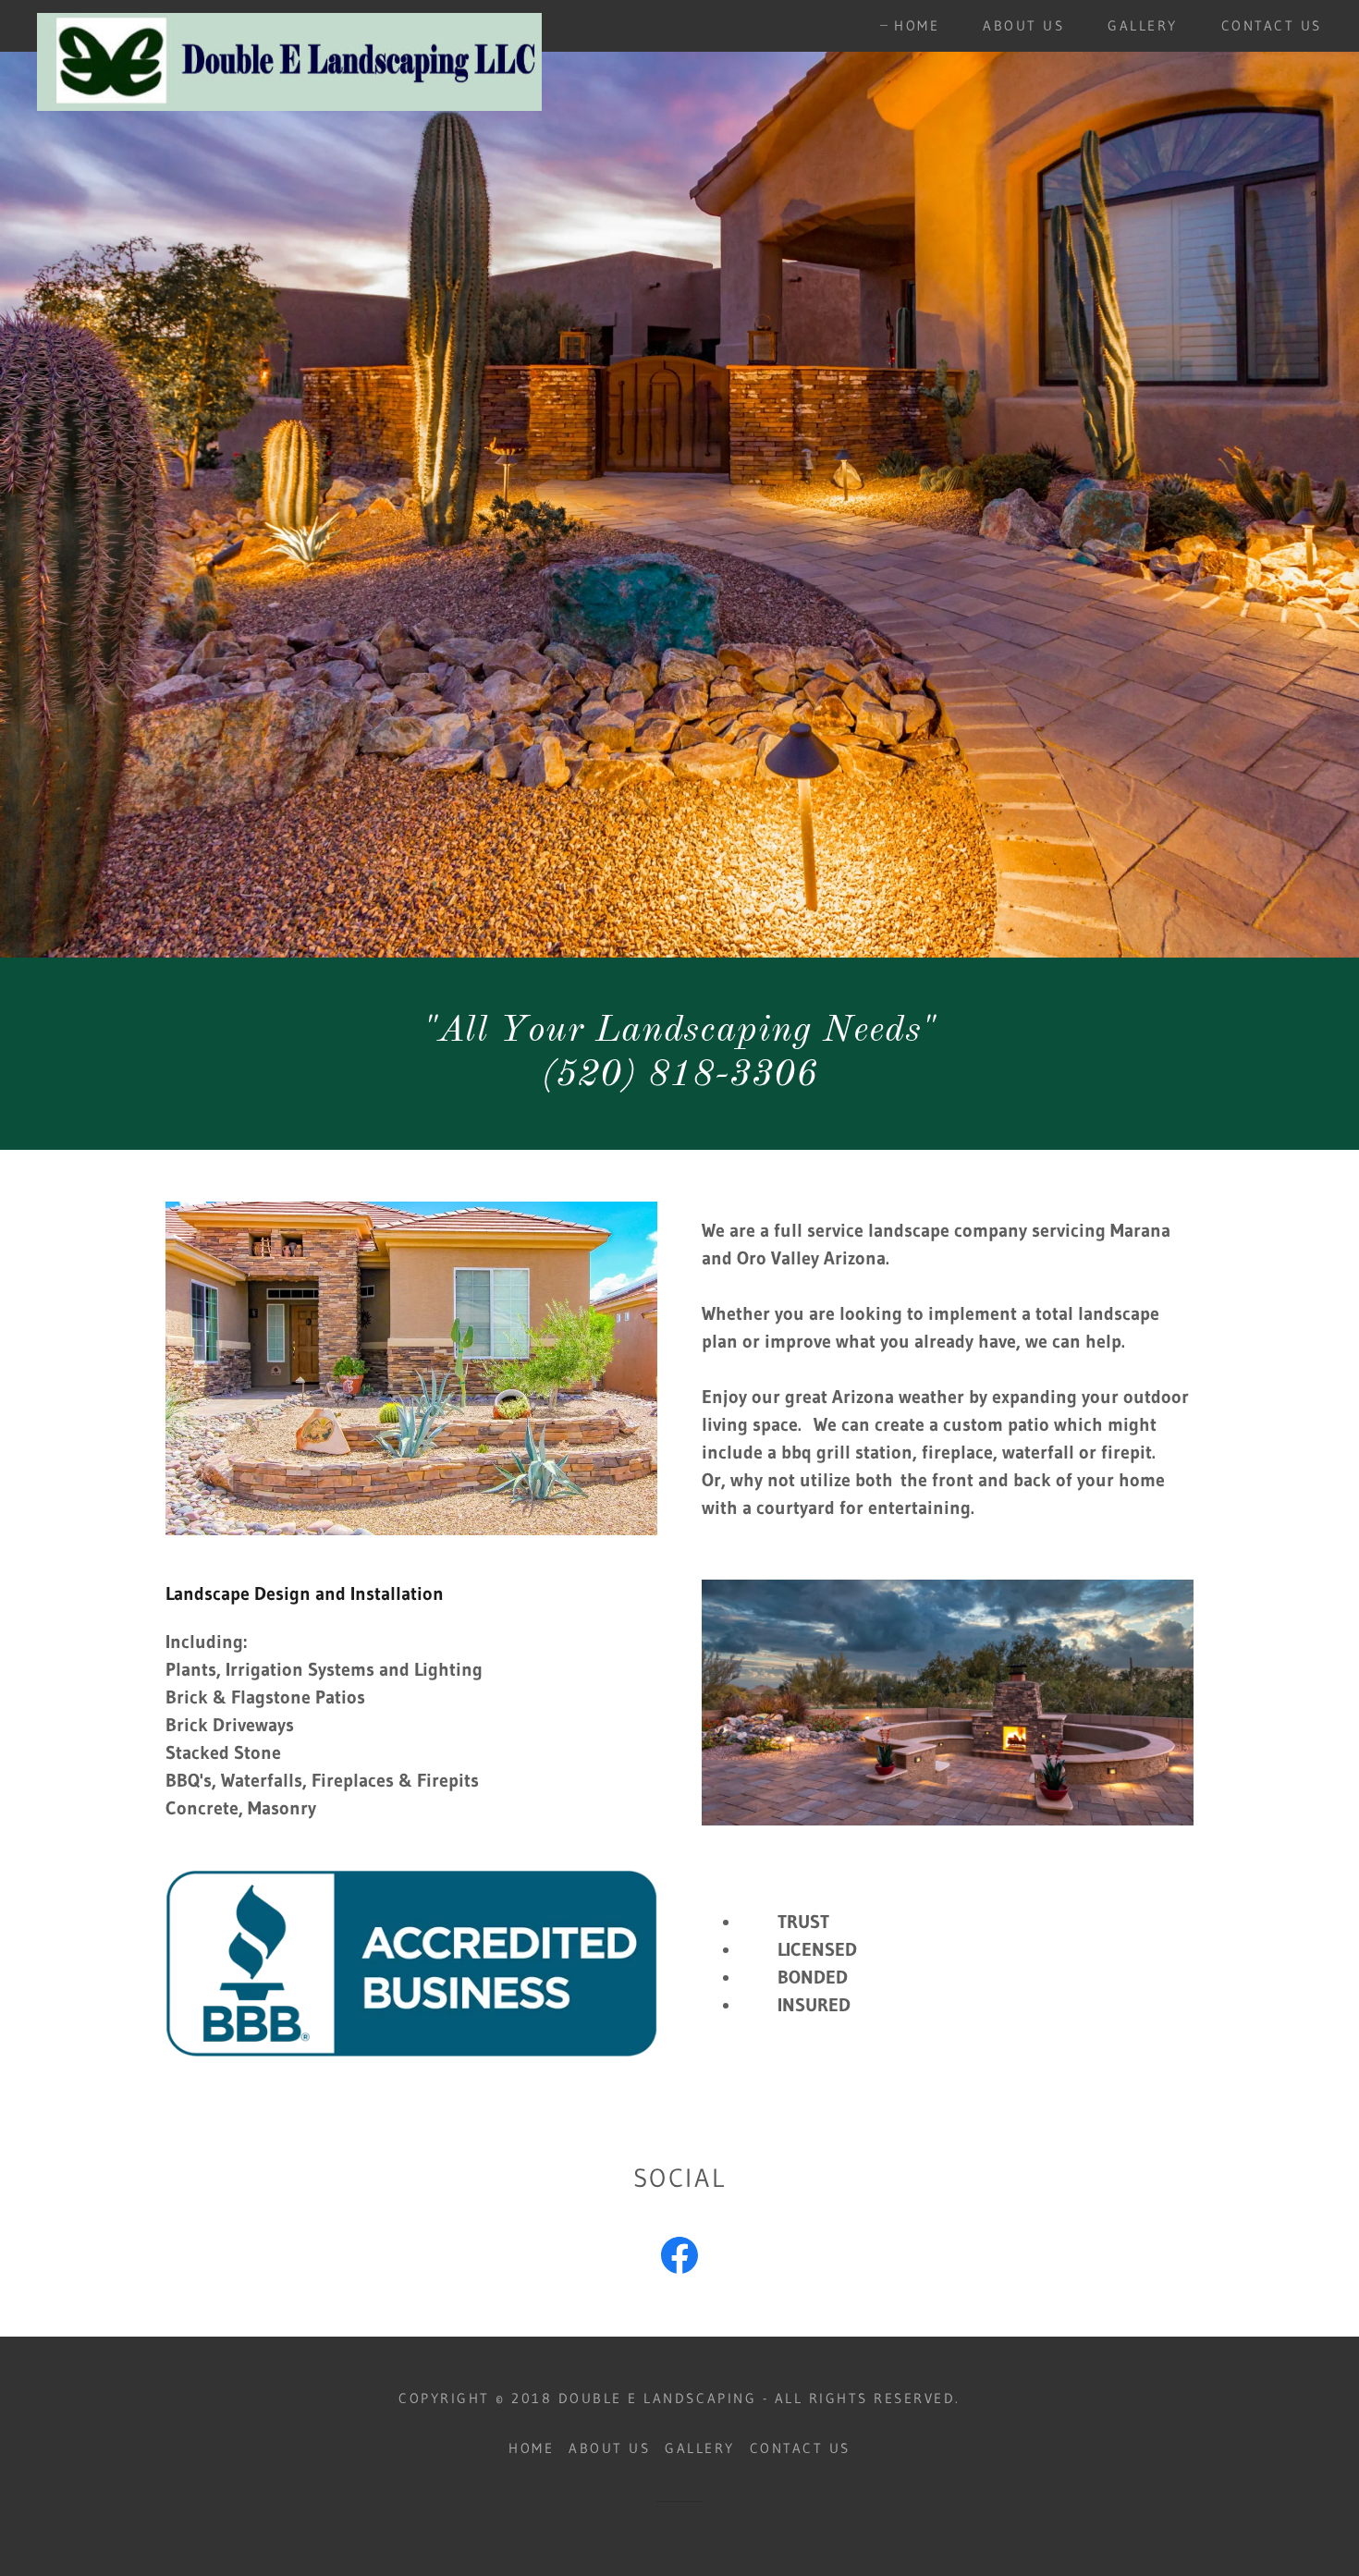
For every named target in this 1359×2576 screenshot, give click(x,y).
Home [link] (917, 25)
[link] (289, 22)
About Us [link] (1023, 25)
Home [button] (531, 2448)
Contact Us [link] (1272, 25)
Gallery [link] (1143, 25)
